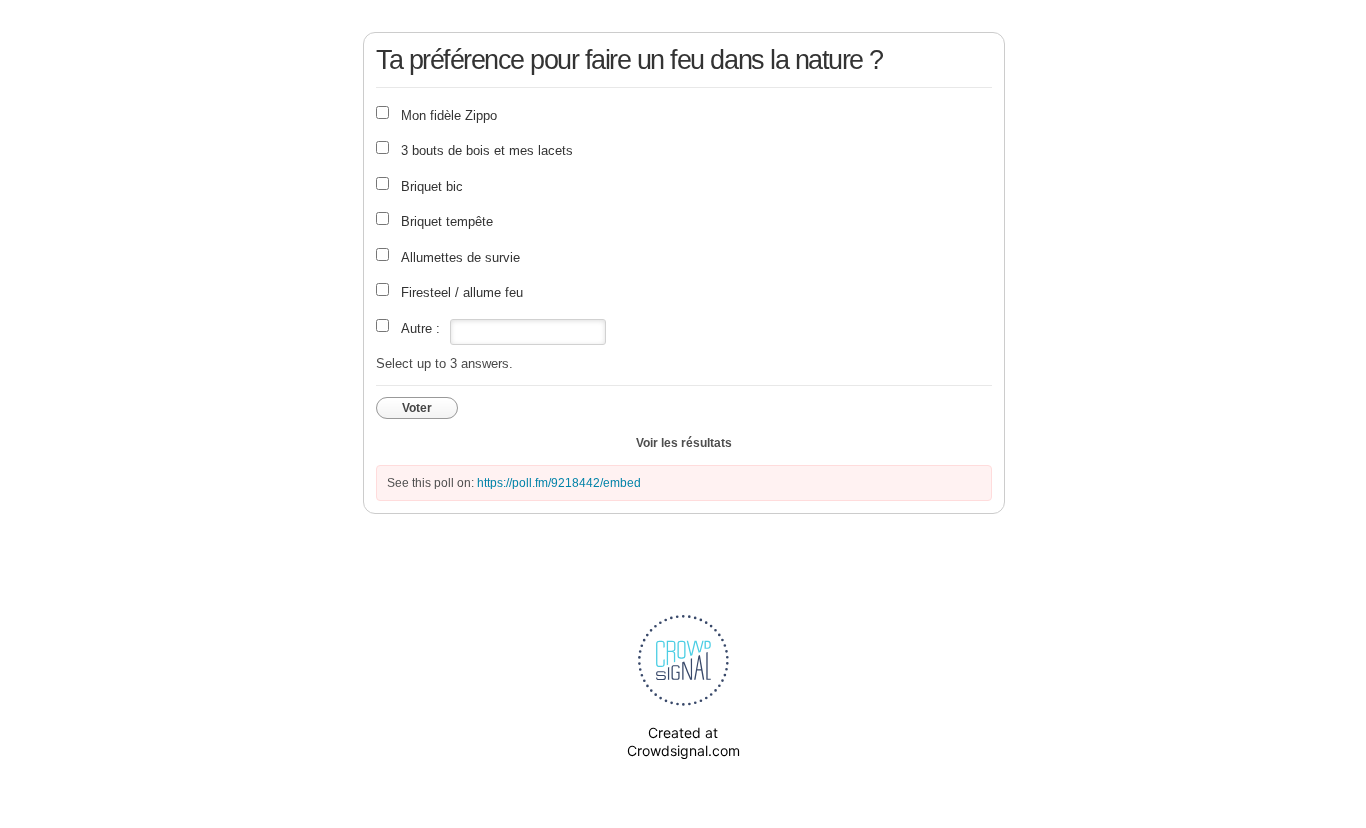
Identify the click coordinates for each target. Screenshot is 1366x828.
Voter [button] (417, 408)
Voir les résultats (684, 443)
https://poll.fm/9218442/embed (559, 483)
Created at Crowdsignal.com (683, 741)
